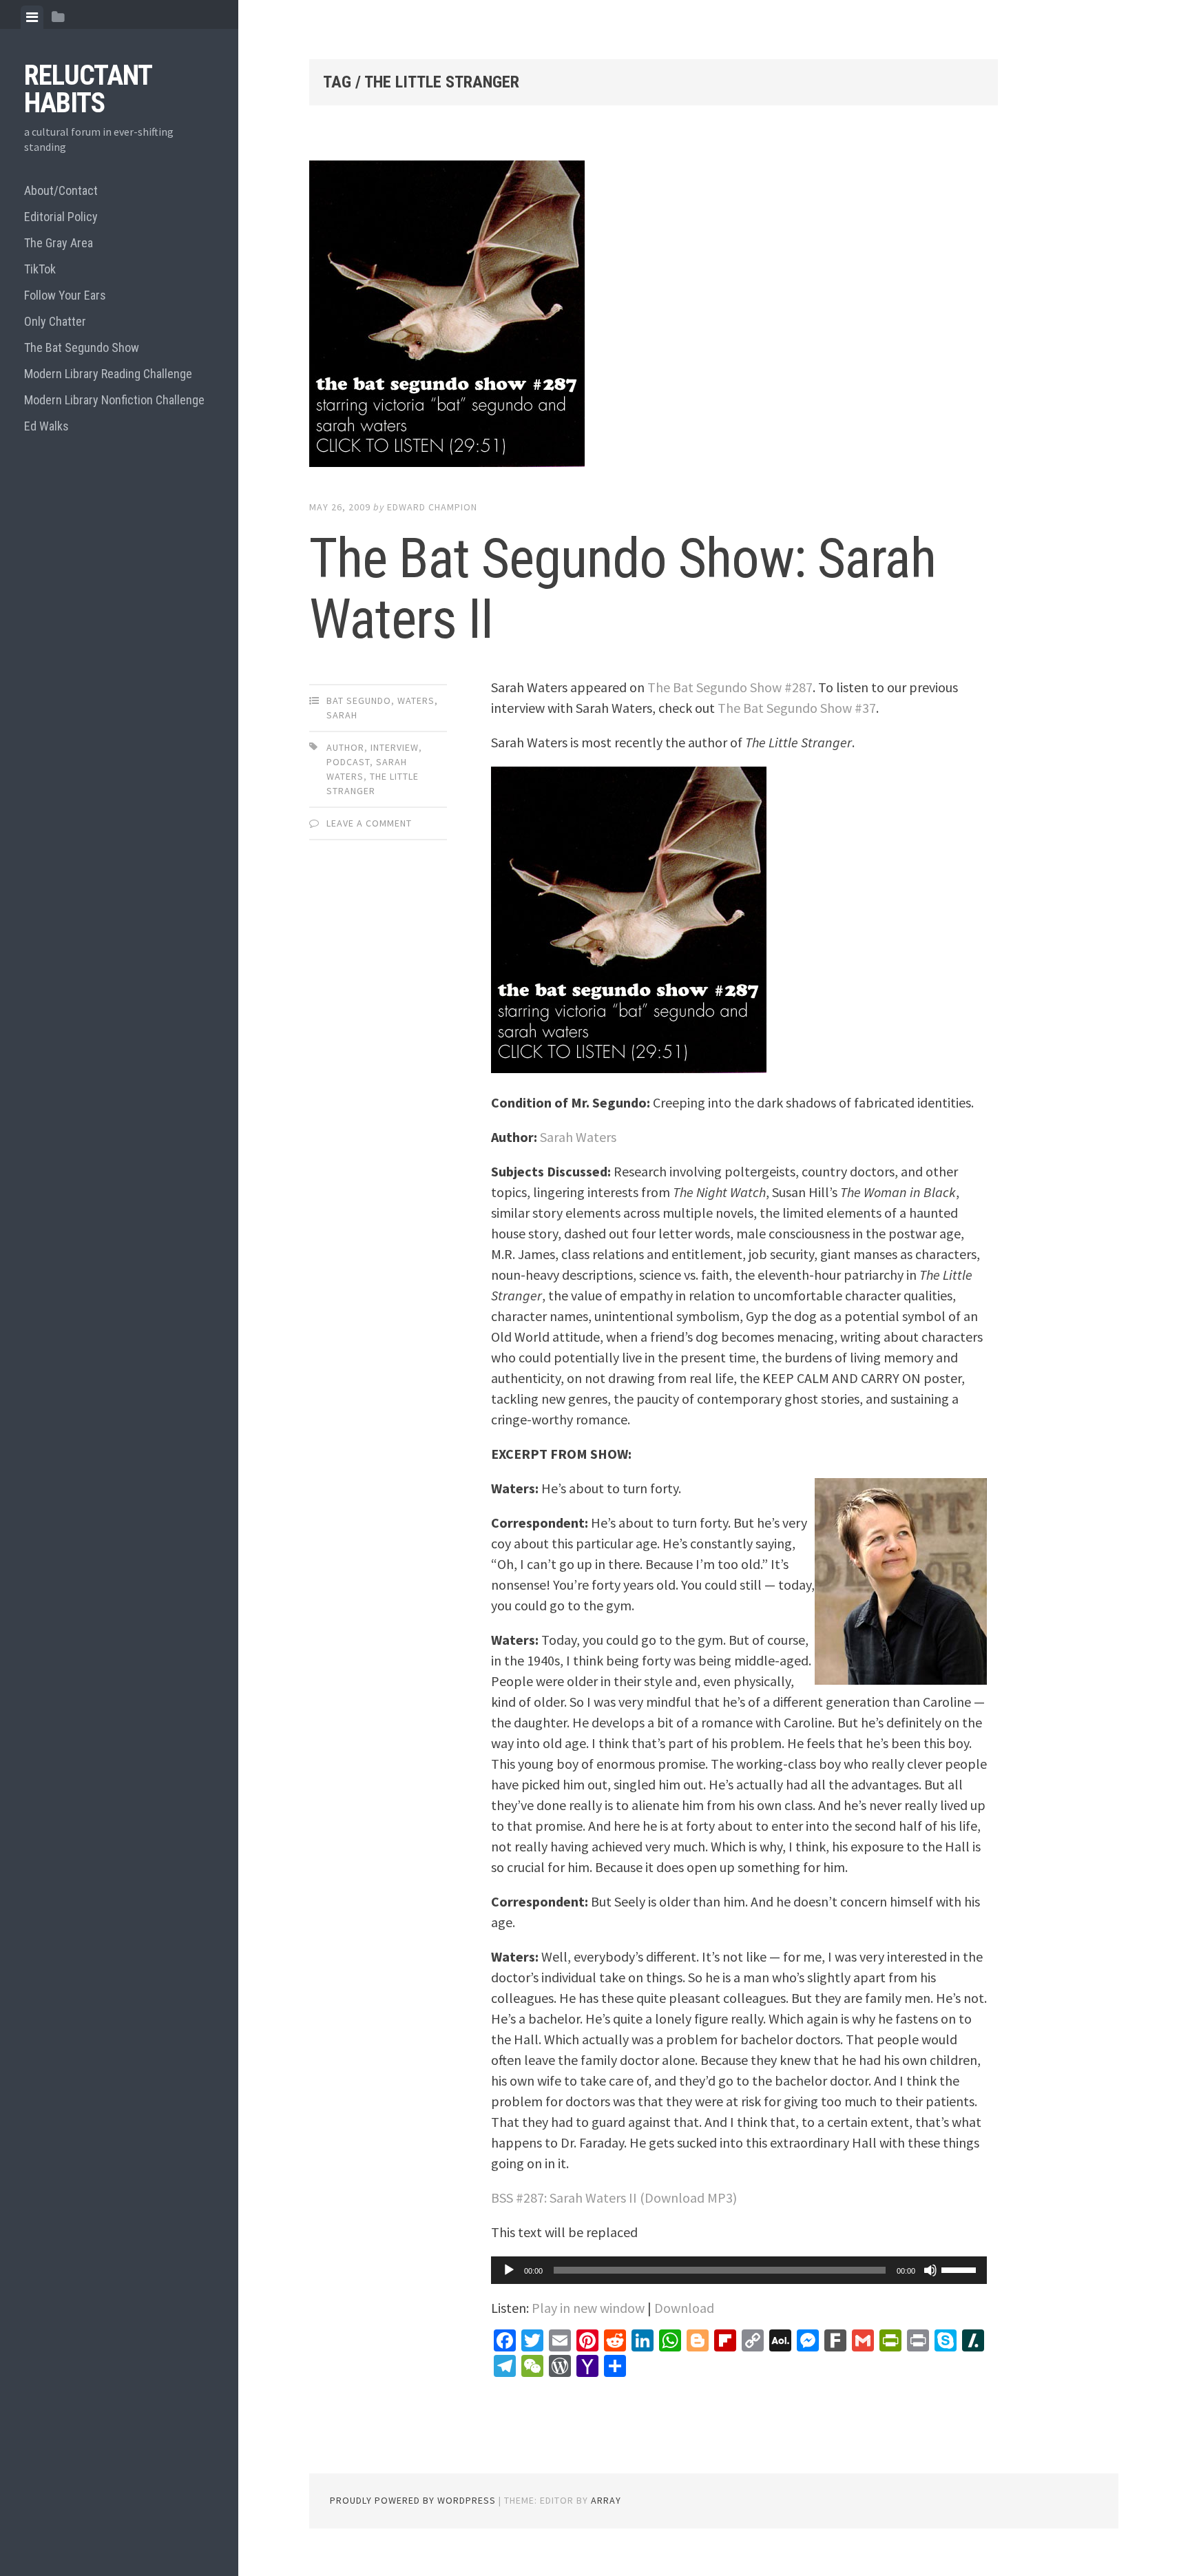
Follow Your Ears (65, 295)
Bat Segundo (359, 700)
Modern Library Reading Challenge (108, 374)
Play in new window (588, 2308)
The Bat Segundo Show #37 (797, 708)
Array (606, 2500)
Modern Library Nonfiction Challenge (114, 400)
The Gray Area (59, 243)
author (345, 747)
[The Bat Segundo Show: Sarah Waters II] (654, 316)
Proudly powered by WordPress (413, 2500)
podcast (348, 762)
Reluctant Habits (88, 89)
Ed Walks (46, 426)
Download (684, 2308)
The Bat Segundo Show (82, 347)
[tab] (32, 17)
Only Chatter (55, 321)
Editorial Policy (61, 217)
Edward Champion (432, 507)
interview (395, 747)
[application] (739, 2270)
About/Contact (61, 190)
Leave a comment (369, 823)
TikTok (40, 269)
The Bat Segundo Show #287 (730, 687)
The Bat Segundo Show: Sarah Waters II (623, 589)
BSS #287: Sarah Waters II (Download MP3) (614, 2198)
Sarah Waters (578, 1137)
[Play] (509, 2270)
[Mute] (930, 2270)
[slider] (961, 2269)
